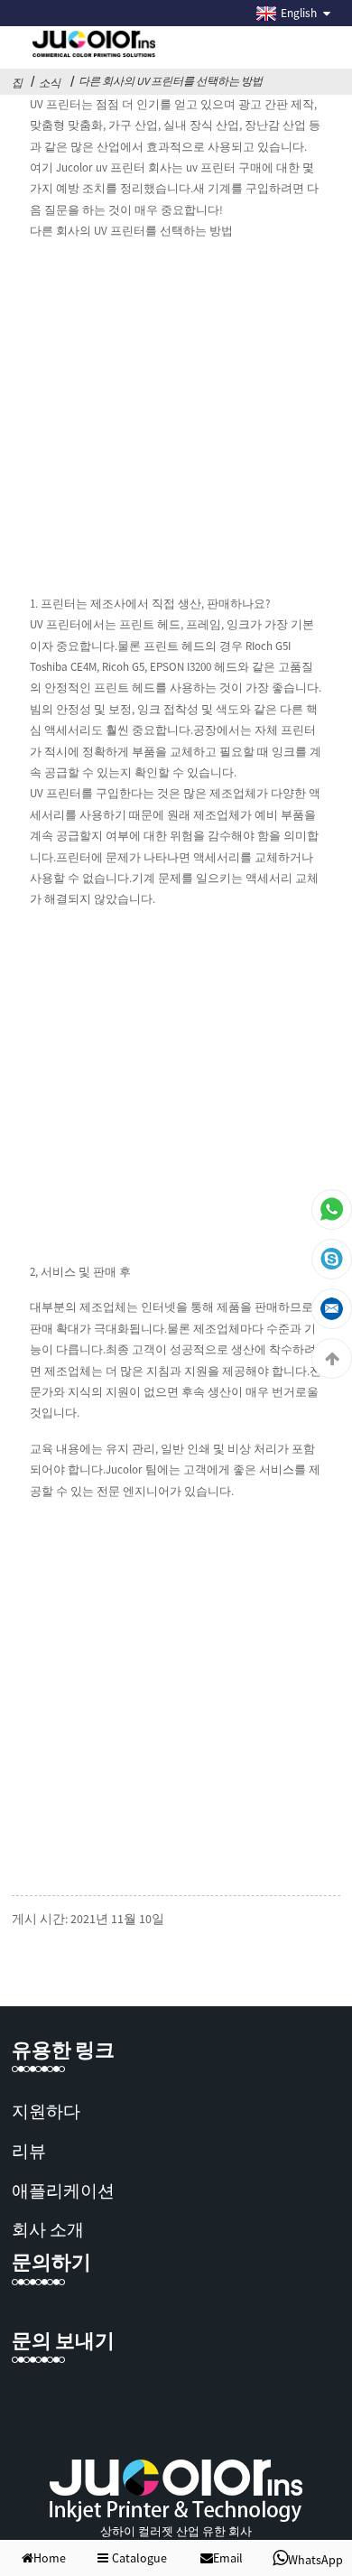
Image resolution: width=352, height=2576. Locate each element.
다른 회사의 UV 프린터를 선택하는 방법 (171, 81)
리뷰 (29, 2151)
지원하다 (46, 2111)
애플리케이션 (63, 2190)
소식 (50, 83)
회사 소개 (48, 2229)
